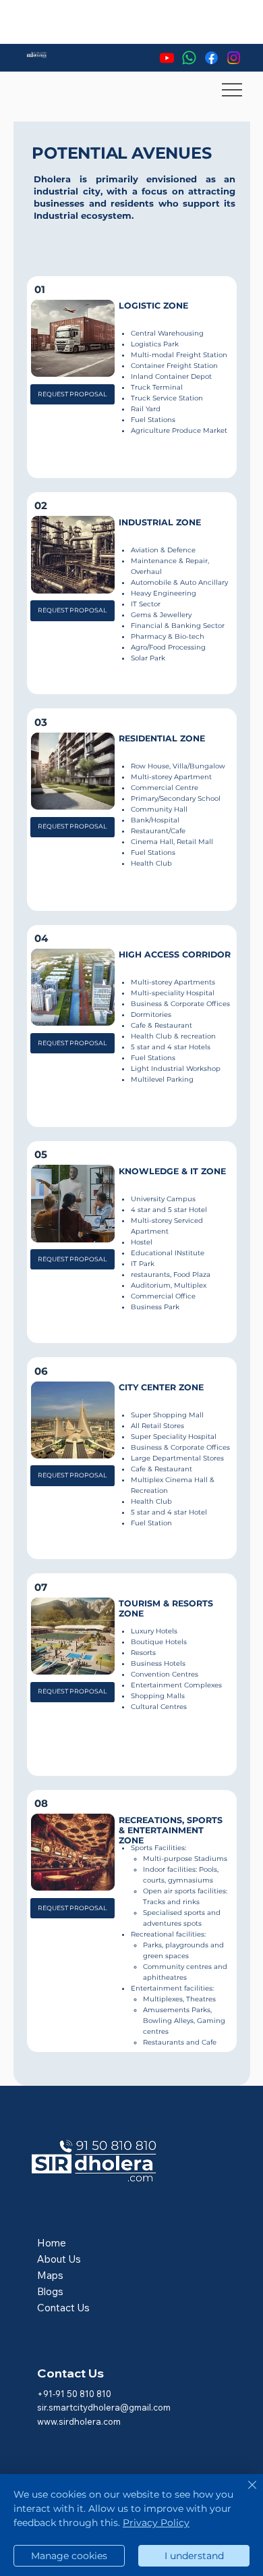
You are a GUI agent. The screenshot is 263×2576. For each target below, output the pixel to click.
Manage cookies (69, 2556)
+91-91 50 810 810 (74, 2394)
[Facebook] (211, 58)
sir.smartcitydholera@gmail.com (104, 2407)
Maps (50, 2275)
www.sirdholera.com (79, 2421)
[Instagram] (234, 58)
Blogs (50, 2291)
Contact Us (63, 2308)
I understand (194, 2556)
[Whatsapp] (189, 58)
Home (52, 2243)
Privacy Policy (156, 2523)
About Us (59, 2259)
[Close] (244, 2493)
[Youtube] (167, 58)
